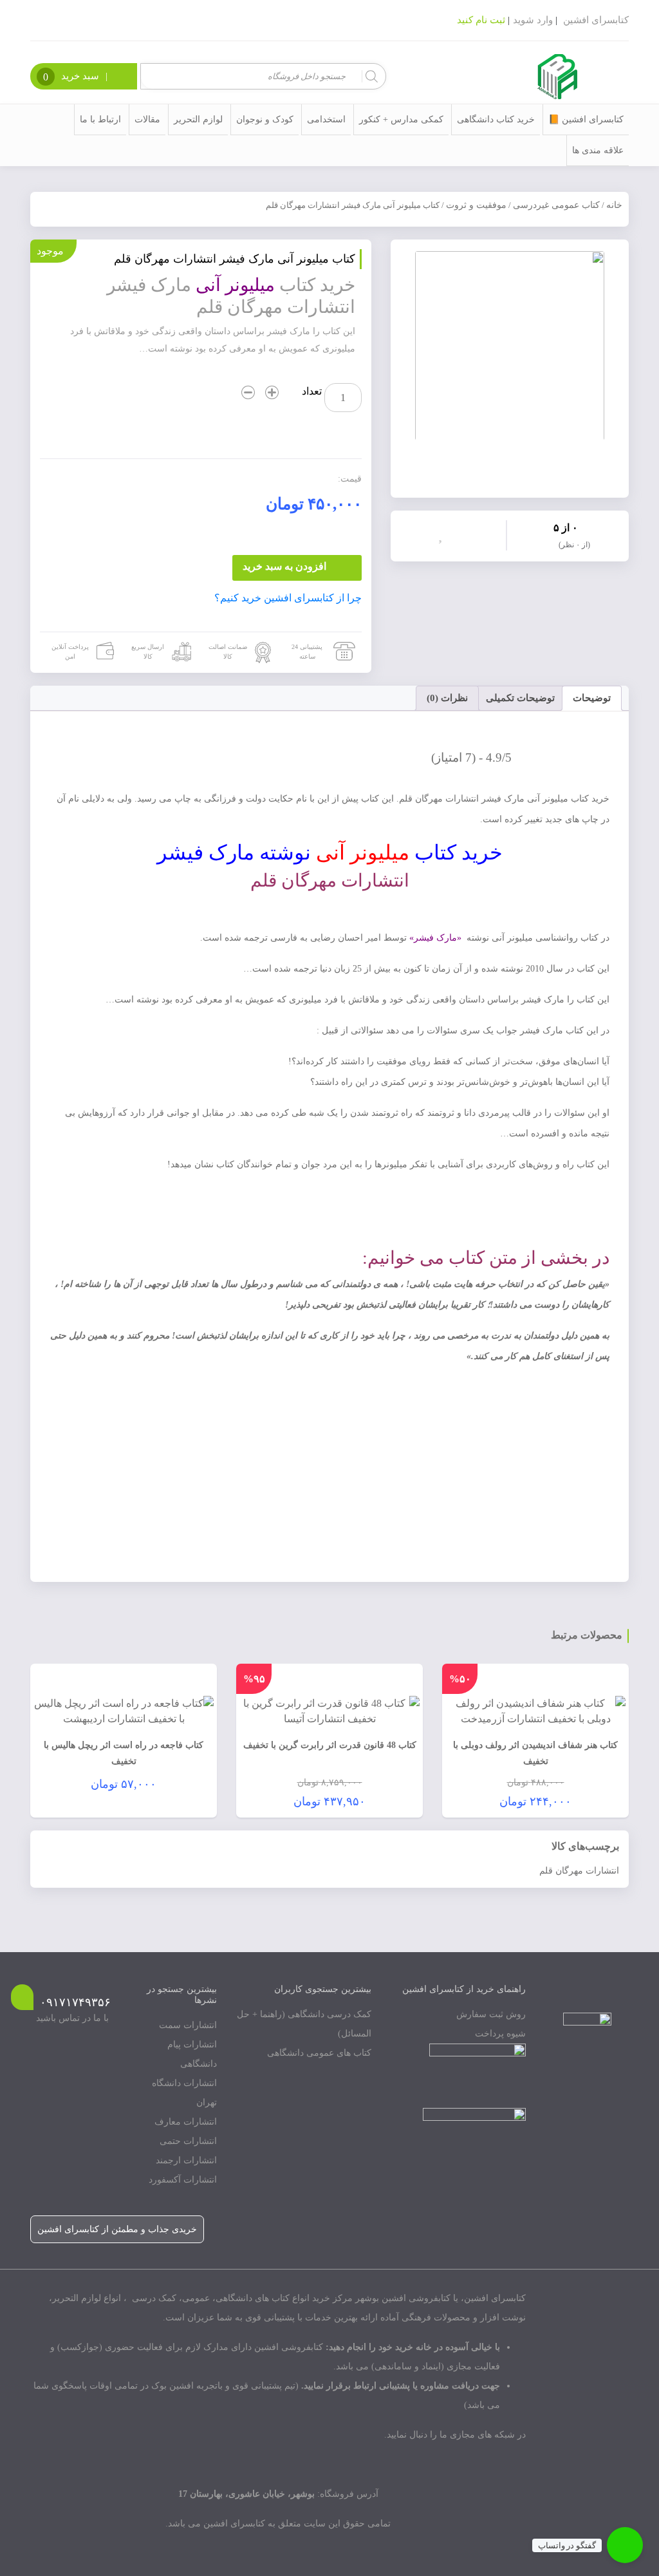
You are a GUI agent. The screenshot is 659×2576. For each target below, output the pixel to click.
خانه (614, 205)
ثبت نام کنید (481, 20)
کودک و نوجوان (265, 119)
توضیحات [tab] (592, 698)
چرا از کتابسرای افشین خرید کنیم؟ (288, 598)
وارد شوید (533, 20)
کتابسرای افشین (596, 20)
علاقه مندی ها (598, 150)
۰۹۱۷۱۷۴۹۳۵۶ (75, 2002)
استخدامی (326, 119)
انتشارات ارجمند (186, 2160)
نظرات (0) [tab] (447, 698)
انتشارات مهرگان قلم (579, 1871)
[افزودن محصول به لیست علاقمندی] (443, 534)
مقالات (147, 119)
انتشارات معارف (186, 2122)
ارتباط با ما (100, 119)
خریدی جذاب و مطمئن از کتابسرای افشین (117, 2229)
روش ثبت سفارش (491, 2014)
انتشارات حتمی (188, 2141)
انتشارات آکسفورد (183, 2180)
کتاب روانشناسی (567, 938)
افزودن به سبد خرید (284, 566)
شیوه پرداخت (500, 2034)
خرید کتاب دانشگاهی (496, 119)
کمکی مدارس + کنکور (401, 119)
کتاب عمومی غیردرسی (556, 205)
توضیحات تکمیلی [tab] (520, 698)
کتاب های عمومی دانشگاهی (319, 2053)
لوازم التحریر (198, 119)
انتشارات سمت (188, 2025)
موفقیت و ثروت (476, 205)
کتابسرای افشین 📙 (586, 119)
